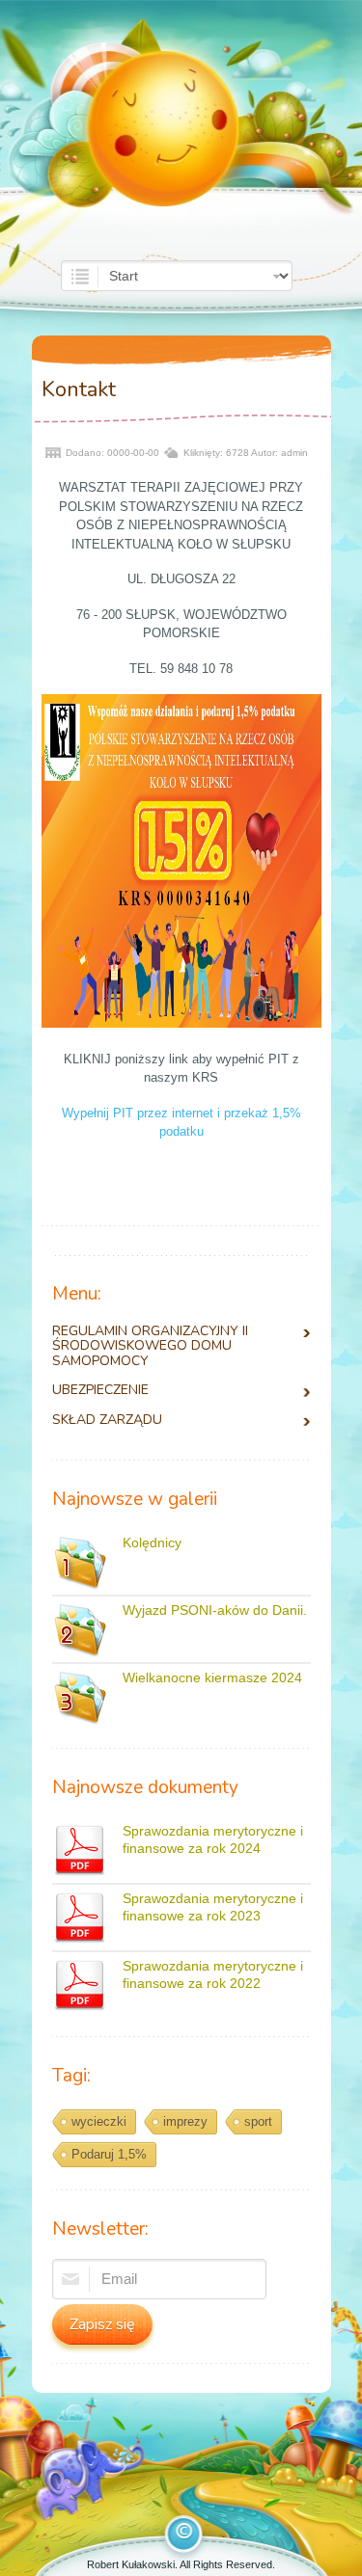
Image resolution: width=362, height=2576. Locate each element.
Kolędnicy (152, 1543)
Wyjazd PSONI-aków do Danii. (215, 1610)
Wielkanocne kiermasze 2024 (212, 1677)
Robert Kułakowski (131, 2564)
